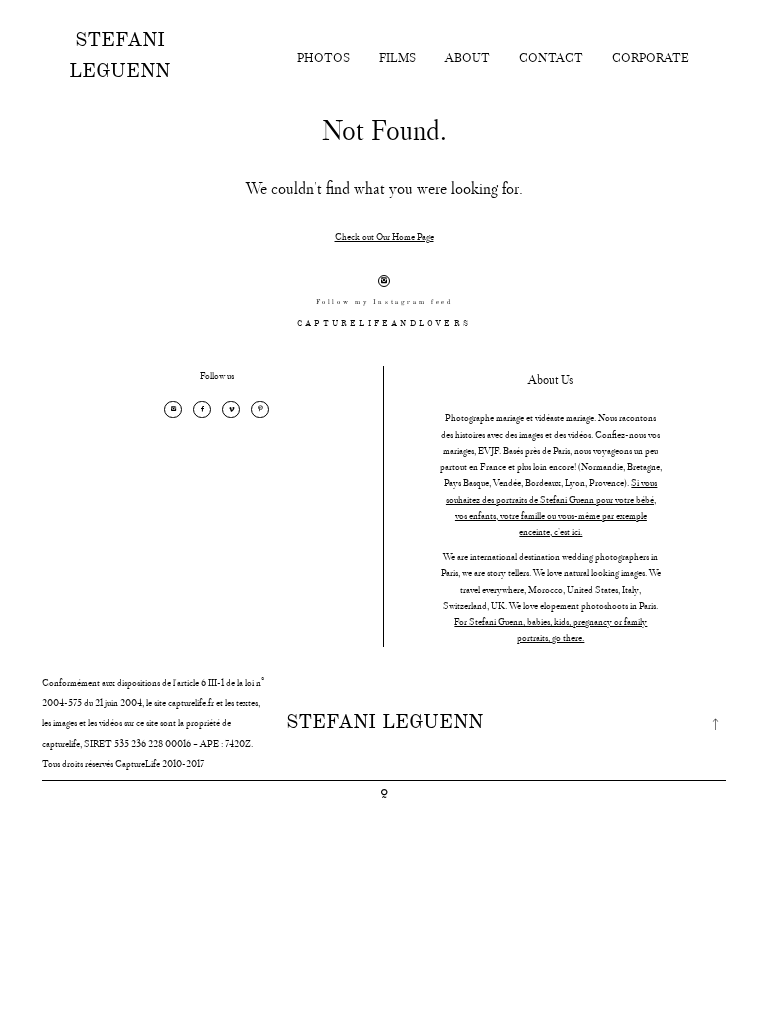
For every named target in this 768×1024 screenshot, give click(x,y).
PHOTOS (323, 57)
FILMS (397, 57)
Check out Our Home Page (384, 236)
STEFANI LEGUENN (119, 56)
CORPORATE (650, 57)
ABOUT (467, 57)
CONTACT (551, 57)
